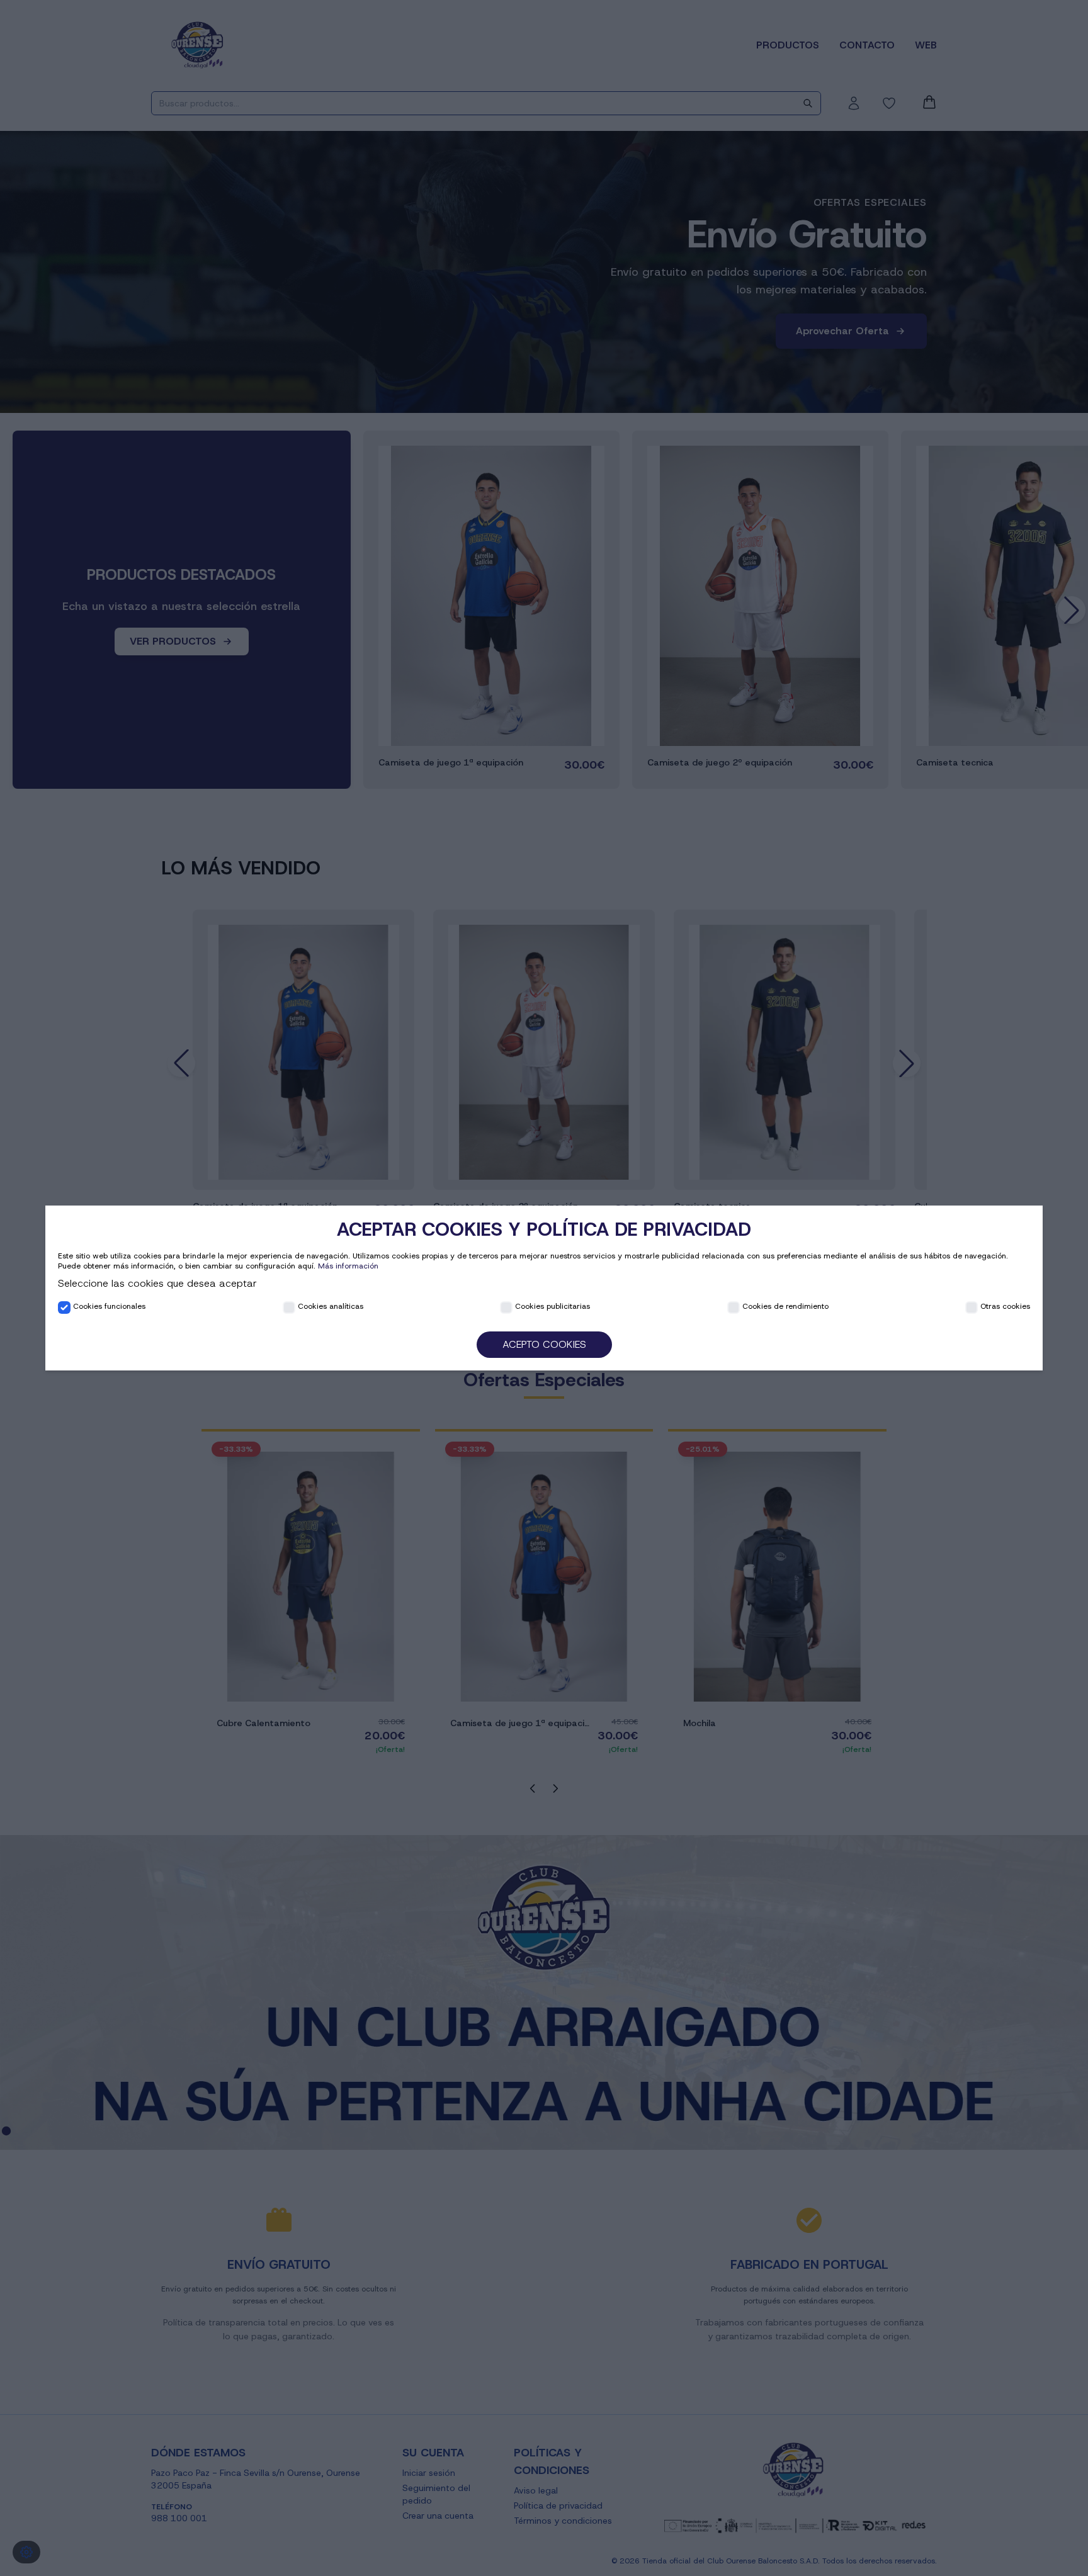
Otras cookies (1005, 1306)
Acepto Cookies (544, 1344)
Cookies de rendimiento (785, 1306)
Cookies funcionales (109, 1306)
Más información (348, 1266)
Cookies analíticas (331, 1306)
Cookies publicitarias (552, 1306)
